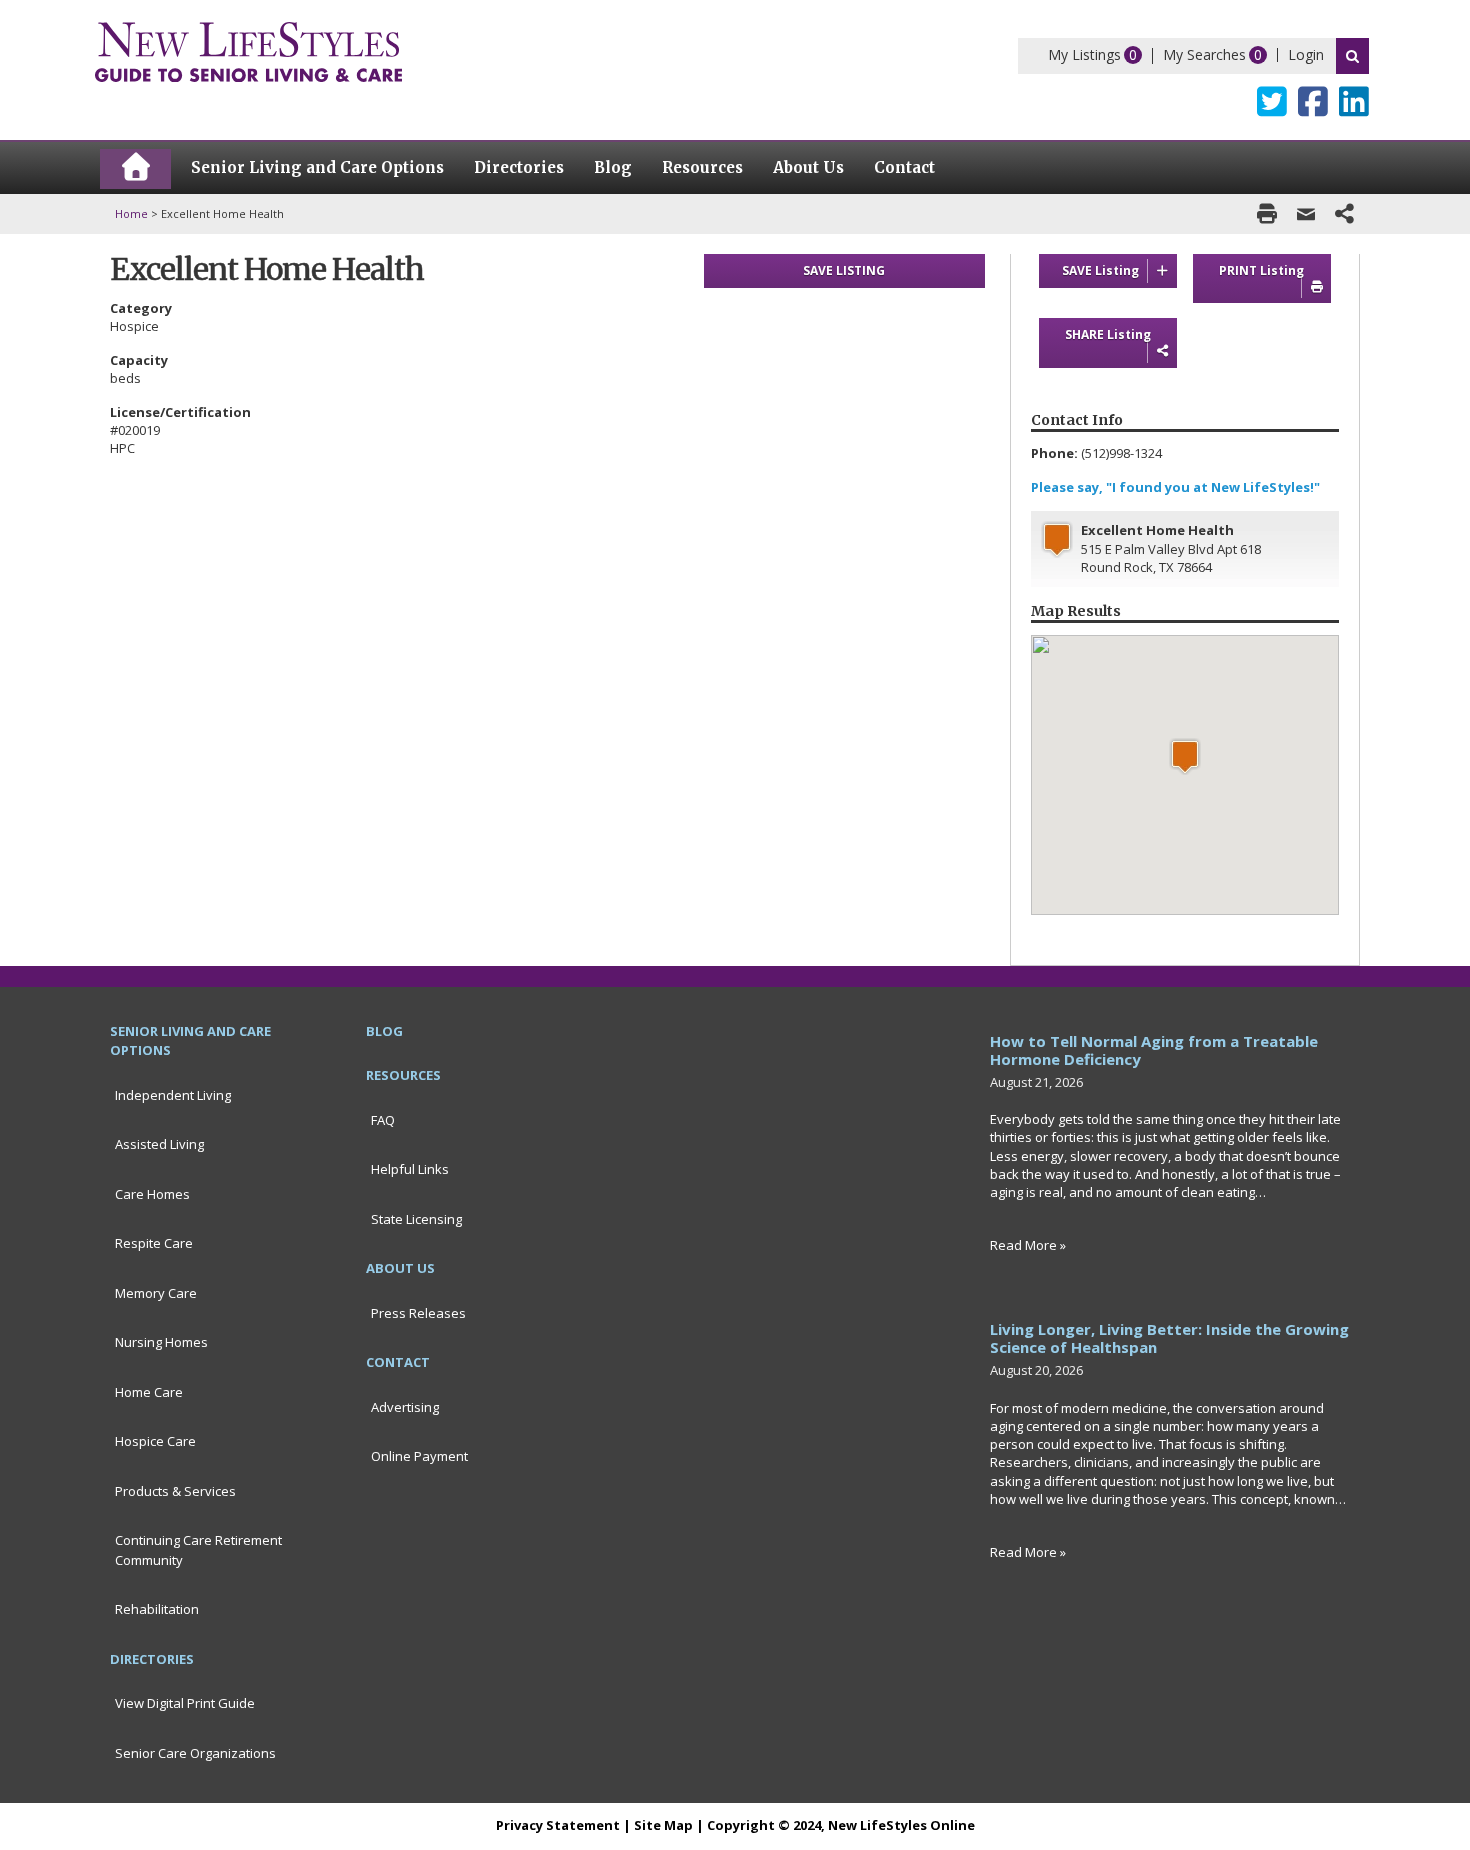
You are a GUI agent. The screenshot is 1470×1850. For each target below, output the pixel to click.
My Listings (1084, 54)
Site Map (663, 1825)
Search (1352, 56)
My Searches (1204, 54)
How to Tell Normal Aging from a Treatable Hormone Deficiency (1154, 1050)
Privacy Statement (558, 1825)
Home (131, 213)
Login (1306, 54)
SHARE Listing (1108, 334)
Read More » (1028, 1245)
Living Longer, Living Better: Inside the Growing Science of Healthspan (1169, 1338)
